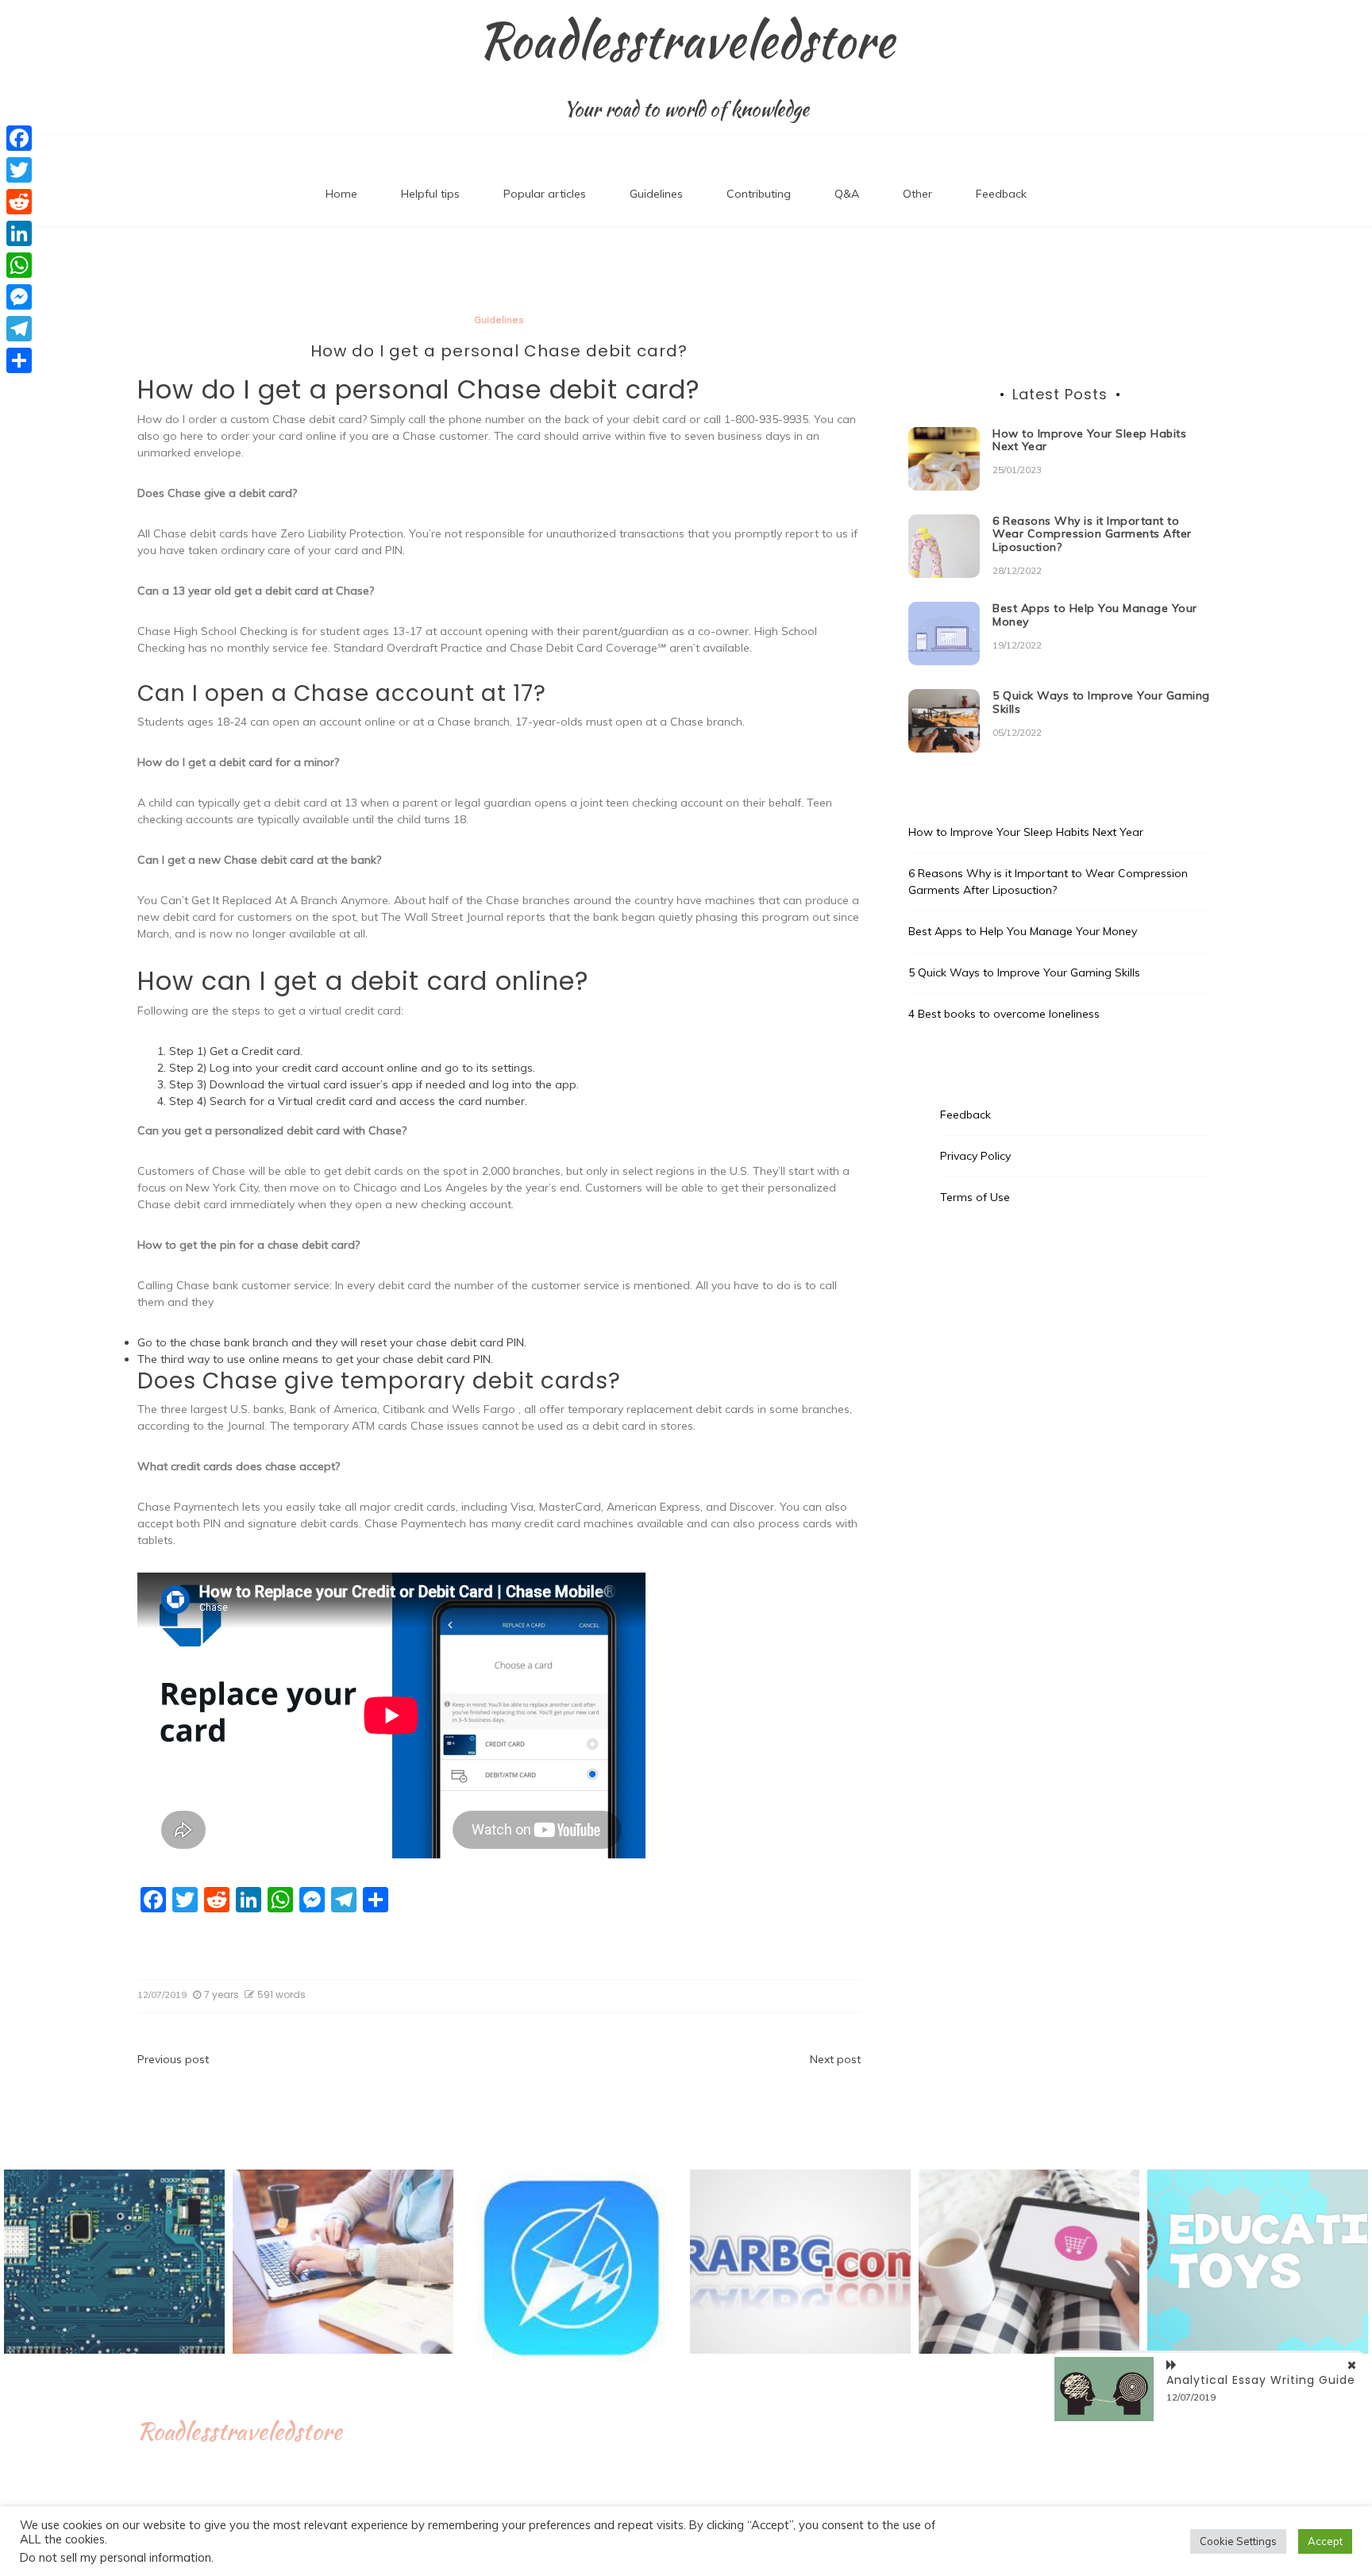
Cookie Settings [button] (1238, 2541)
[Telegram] (19, 329)
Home (341, 194)
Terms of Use (975, 1197)
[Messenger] (19, 297)
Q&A (847, 194)
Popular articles (545, 194)
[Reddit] (19, 202)
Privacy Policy (975, 1156)
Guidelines (656, 194)
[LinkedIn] (19, 233)
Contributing (759, 194)
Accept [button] (1325, 2541)
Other (917, 194)
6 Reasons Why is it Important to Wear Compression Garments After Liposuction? (1092, 534)
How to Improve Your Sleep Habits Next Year (1089, 440)
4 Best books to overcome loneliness (1004, 1014)
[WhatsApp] (19, 265)
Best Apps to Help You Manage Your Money (1095, 615)
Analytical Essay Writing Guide (1261, 2380)
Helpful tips (430, 194)
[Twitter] (19, 170)
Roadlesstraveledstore (686, 40)
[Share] (19, 360)
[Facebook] (19, 138)
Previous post (173, 2059)
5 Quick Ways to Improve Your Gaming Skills (1101, 702)
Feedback (1001, 194)
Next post (835, 2059)
